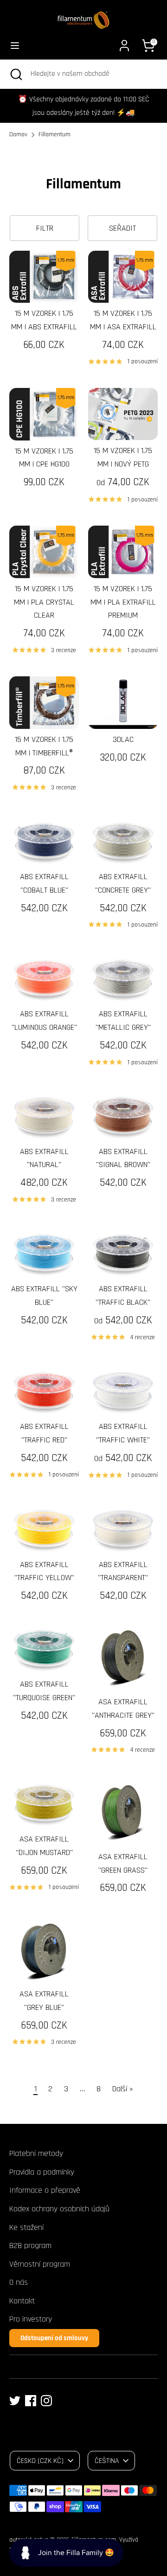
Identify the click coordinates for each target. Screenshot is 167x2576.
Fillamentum (55, 134)
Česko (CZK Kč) (40, 2461)
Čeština (107, 2461)
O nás (19, 2282)
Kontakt (22, 2301)
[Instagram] (46, 2401)
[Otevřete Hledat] (15, 74)
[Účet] (124, 43)
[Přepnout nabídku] (15, 45)
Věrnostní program (40, 2264)
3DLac (123, 739)
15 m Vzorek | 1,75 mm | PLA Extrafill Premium (123, 602)
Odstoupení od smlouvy (54, 2338)
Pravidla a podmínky (42, 2172)
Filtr (45, 228)
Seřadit (122, 228)
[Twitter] (15, 2401)
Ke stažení (26, 2227)
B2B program (30, 2246)
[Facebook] (31, 2401)
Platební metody (36, 2153)
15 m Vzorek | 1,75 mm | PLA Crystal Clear (44, 602)
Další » (123, 2089)
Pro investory (31, 2319)
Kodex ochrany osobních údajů (59, 2209)
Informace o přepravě (45, 2190)
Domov (18, 134)
